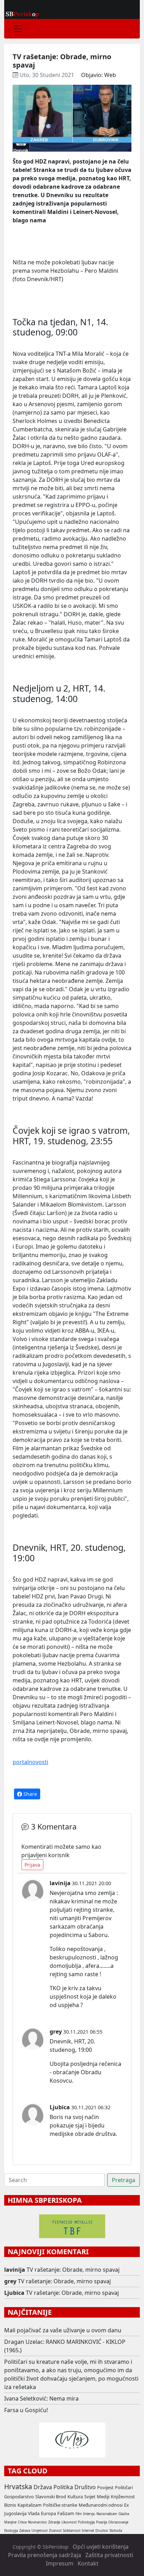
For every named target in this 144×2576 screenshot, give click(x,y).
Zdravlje (54, 2522)
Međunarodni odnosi (101, 2505)
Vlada (34, 2513)
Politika (63, 2487)
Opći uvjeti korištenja (101, 2547)
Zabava (25, 2531)
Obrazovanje (118, 2522)
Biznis (10, 2505)
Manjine (10, 2522)
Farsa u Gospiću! (26, 2410)
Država (43, 2487)
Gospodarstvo (19, 2497)
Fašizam (66, 2513)
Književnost (123, 2497)
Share (30, 1794)
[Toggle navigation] (18, 29)
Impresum (60, 2563)
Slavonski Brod (51, 2497)
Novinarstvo (37, 2522)
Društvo (85, 2487)
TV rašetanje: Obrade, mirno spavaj (73, 2270)
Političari (124, 2487)
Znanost (55, 2531)
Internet (88, 2531)
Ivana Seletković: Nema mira (41, 2398)
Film (79, 2514)
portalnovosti (30, 1762)
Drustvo (102, 2531)
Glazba (124, 2514)
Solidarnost (72, 2531)
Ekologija (11, 2531)
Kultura (75, 2497)
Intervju (89, 2514)
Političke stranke (60, 2505)
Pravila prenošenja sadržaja (45, 2555)
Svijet (90, 2497)
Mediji (103, 2497)
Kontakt (88, 2563)
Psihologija (86, 2522)
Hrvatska (18, 2487)
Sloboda (116, 2531)
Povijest (105, 2487)
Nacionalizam (107, 2514)
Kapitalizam (30, 2505)
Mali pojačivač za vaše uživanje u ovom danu (63, 2330)
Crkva (22, 2522)
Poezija (102, 2522)
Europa (48, 2513)
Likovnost (69, 2522)
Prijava (32, 1865)
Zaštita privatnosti (109, 2555)
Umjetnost (39, 2531)
